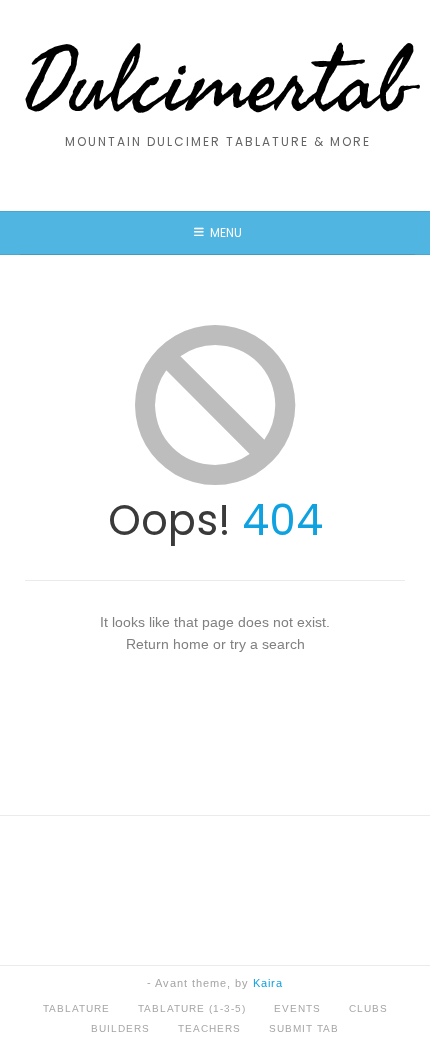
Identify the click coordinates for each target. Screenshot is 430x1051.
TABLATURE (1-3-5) (192, 1008)
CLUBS (368, 1008)
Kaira (268, 983)
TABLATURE (76, 1008)
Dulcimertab (217, 85)
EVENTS (297, 1008)
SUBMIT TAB (304, 1028)
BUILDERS (120, 1028)
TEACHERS (209, 1028)
